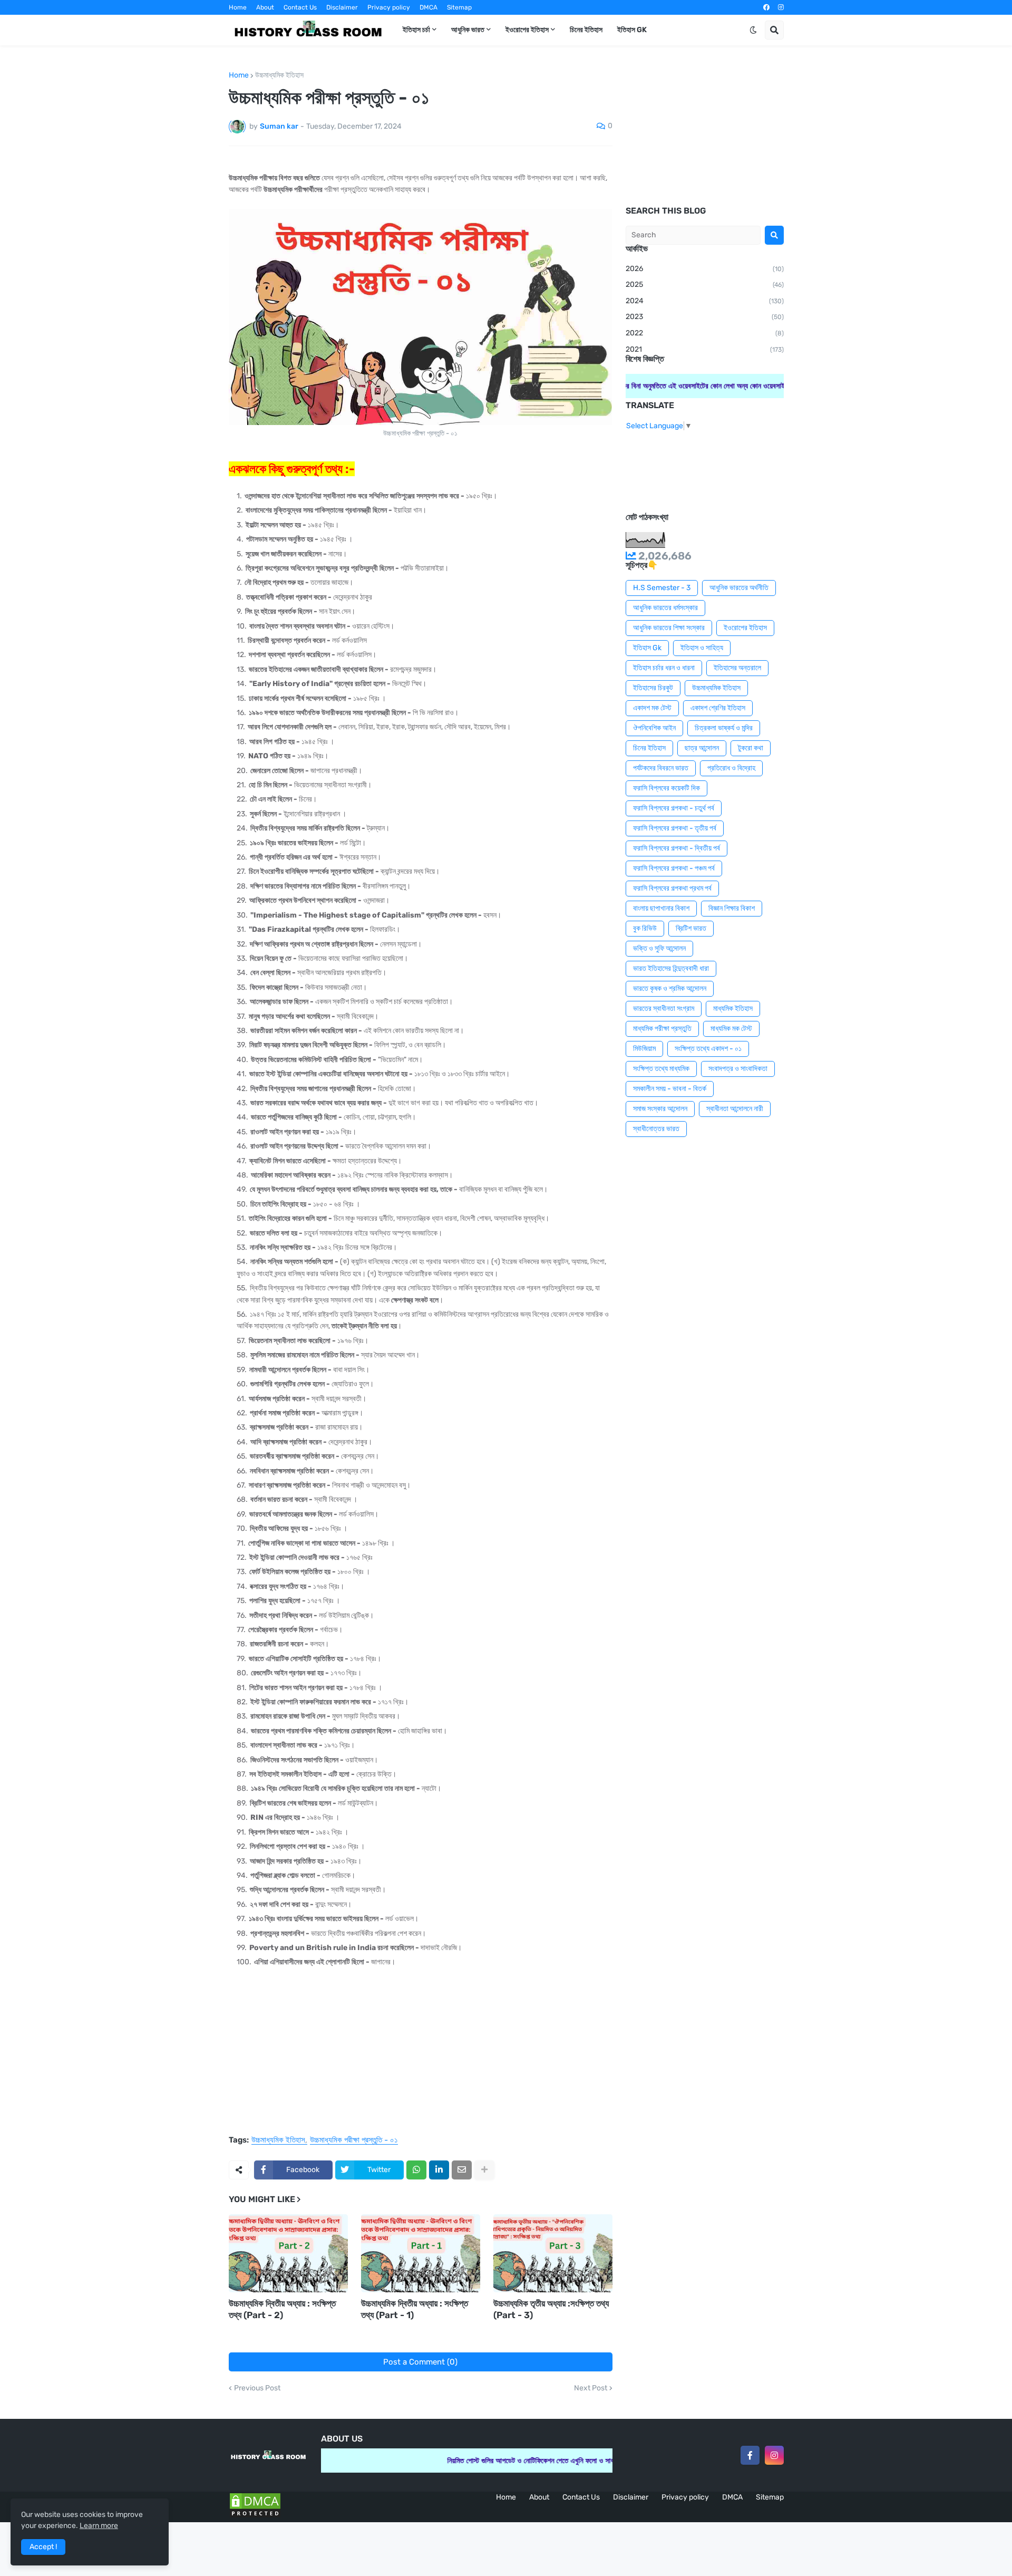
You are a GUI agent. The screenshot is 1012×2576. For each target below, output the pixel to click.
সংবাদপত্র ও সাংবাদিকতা (738, 1069)
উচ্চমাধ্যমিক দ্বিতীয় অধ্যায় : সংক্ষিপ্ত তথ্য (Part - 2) (282, 2309)
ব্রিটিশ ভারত (691, 928)
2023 (705, 317)
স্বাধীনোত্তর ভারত (656, 1129)
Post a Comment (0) (420, 2362)
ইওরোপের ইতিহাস (745, 628)
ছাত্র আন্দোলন (702, 748)
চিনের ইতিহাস (649, 748)
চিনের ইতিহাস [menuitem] (586, 30)
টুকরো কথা (751, 748)
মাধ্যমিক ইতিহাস (733, 1009)
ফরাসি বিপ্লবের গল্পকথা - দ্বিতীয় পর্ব (677, 848)
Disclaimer (342, 7)
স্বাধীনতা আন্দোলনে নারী (735, 1109)
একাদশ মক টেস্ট (652, 708)
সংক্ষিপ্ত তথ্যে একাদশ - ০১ (708, 1049)
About (265, 7)
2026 (705, 269)
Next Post (591, 2388)
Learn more (99, 2526)
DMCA (429, 7)
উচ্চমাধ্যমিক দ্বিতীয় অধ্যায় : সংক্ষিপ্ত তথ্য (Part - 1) (415, 2309)
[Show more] (484, 2170)
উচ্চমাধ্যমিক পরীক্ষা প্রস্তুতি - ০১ (354, 2140)
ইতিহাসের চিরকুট (653, 688)
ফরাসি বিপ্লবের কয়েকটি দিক (666, 788)
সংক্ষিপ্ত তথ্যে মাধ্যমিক (661, 1069)
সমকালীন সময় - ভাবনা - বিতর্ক (670, 1089)
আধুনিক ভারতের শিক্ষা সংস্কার (669, 628)
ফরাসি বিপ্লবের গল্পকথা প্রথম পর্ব (672, 888)
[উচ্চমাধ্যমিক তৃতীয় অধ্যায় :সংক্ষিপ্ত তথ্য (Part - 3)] (553, 2253)
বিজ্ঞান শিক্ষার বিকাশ (732, 908)
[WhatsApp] (416, 2170)
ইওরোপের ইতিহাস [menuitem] (527, 30)
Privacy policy (389, 7)
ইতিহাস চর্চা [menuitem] (416, 30)
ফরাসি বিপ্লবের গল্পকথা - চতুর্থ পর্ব (674, 808)
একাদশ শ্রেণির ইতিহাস (718, 708)
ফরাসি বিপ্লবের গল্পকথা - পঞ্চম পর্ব (674, 868)
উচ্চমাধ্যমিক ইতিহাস (279, 75)
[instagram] (781, 7)
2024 (705, 301)
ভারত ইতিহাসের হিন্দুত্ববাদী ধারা (671, 968)
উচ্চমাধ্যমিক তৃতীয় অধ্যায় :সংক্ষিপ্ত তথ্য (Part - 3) (551, 2309)
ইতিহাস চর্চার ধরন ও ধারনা (664, 668)
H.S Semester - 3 (662, 588)
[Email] (462, 2170)
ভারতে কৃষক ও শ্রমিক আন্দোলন (670, 988)
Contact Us (300, 7)
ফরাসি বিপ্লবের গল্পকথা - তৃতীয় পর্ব (675, 828)
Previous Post (257, 2388)
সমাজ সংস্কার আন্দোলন (660, 1109)
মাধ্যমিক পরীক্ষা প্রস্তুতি (662, 1029)
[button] (753, 30)
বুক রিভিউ (645, 928)
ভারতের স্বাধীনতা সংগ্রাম (664, 1009)
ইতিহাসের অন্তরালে (737, 668)
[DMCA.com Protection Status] (255, 2516)
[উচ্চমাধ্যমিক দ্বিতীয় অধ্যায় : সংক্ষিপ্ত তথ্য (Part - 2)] (288, 2253)
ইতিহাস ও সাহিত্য (702, 648)
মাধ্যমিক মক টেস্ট (731, 1029)
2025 (705, 284)
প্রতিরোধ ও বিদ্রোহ (731, 768)
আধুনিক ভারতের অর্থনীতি (739, 588)
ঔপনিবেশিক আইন (654, 728)
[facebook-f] (750, 2455)
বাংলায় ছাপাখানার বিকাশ (661, 908)
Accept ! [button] (43, 2547)
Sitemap (459, 7)
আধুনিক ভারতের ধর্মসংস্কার (665, 608)
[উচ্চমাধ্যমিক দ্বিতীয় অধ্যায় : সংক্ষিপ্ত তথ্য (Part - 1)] (421, 2253)
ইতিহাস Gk (647, 648)
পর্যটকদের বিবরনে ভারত (661, 768)
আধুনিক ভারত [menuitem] (468, 30)
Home (238, 7)
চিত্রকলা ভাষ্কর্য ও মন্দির (724, 728)
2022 (705, 333)
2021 (705, 349)
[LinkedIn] (439, 2170)
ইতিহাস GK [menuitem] (632, 30)
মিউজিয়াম (644, 1049)
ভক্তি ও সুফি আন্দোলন (659, 948)
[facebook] (766, 7)
